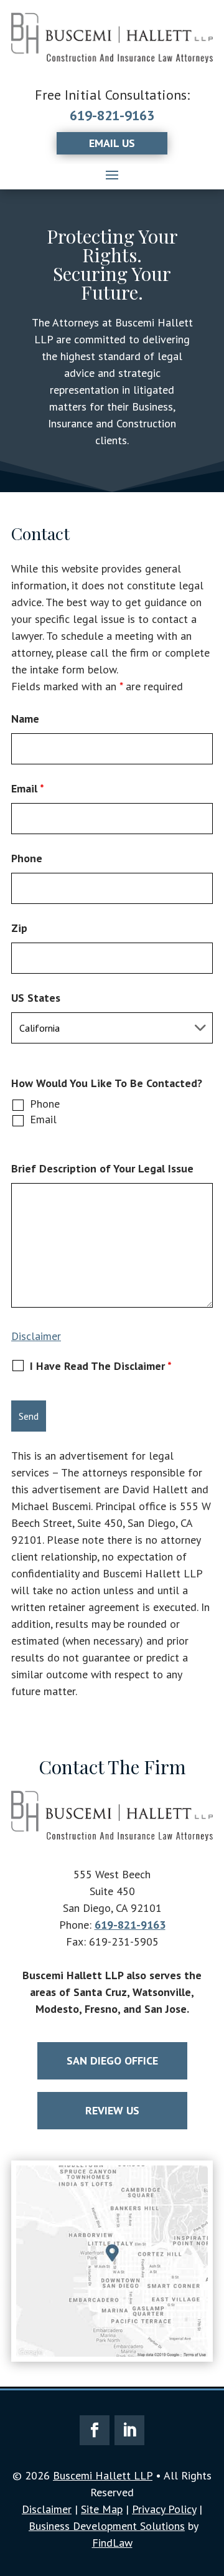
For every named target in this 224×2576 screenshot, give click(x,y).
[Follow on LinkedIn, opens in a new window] (129, 2430)
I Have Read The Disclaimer (101, 1366)
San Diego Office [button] (112, 2060)
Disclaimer (36, 1336)
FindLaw (112, 2543)
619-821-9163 (112, 115)
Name (25, 719)
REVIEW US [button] (112, 2110)
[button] (112, 174)
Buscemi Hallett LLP (103, 2475)
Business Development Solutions (107, 2526)
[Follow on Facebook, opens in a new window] (95, 2430)
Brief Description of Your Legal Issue (102, 1168)
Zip (19, 928)
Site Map (102, 2509)
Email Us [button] (112, 143)
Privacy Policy (164, 2509)
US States (36, 998)
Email (28, 788)
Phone (27, 858)
